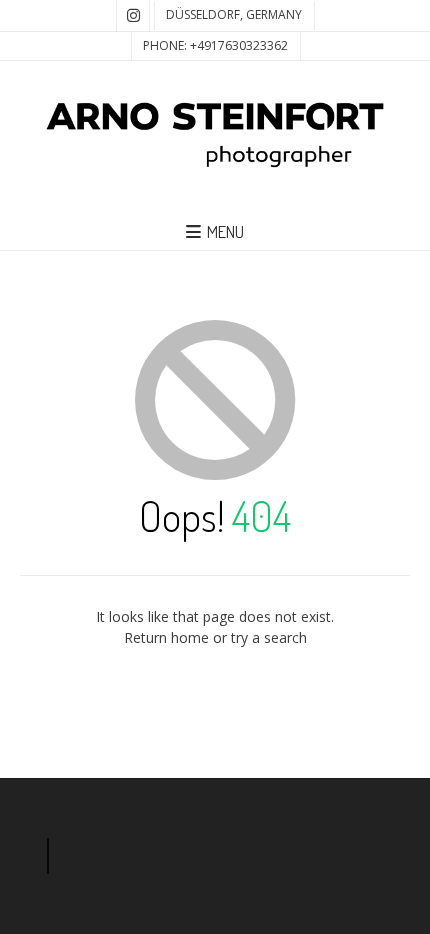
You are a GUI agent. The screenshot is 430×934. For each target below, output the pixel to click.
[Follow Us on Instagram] (133, 16)
